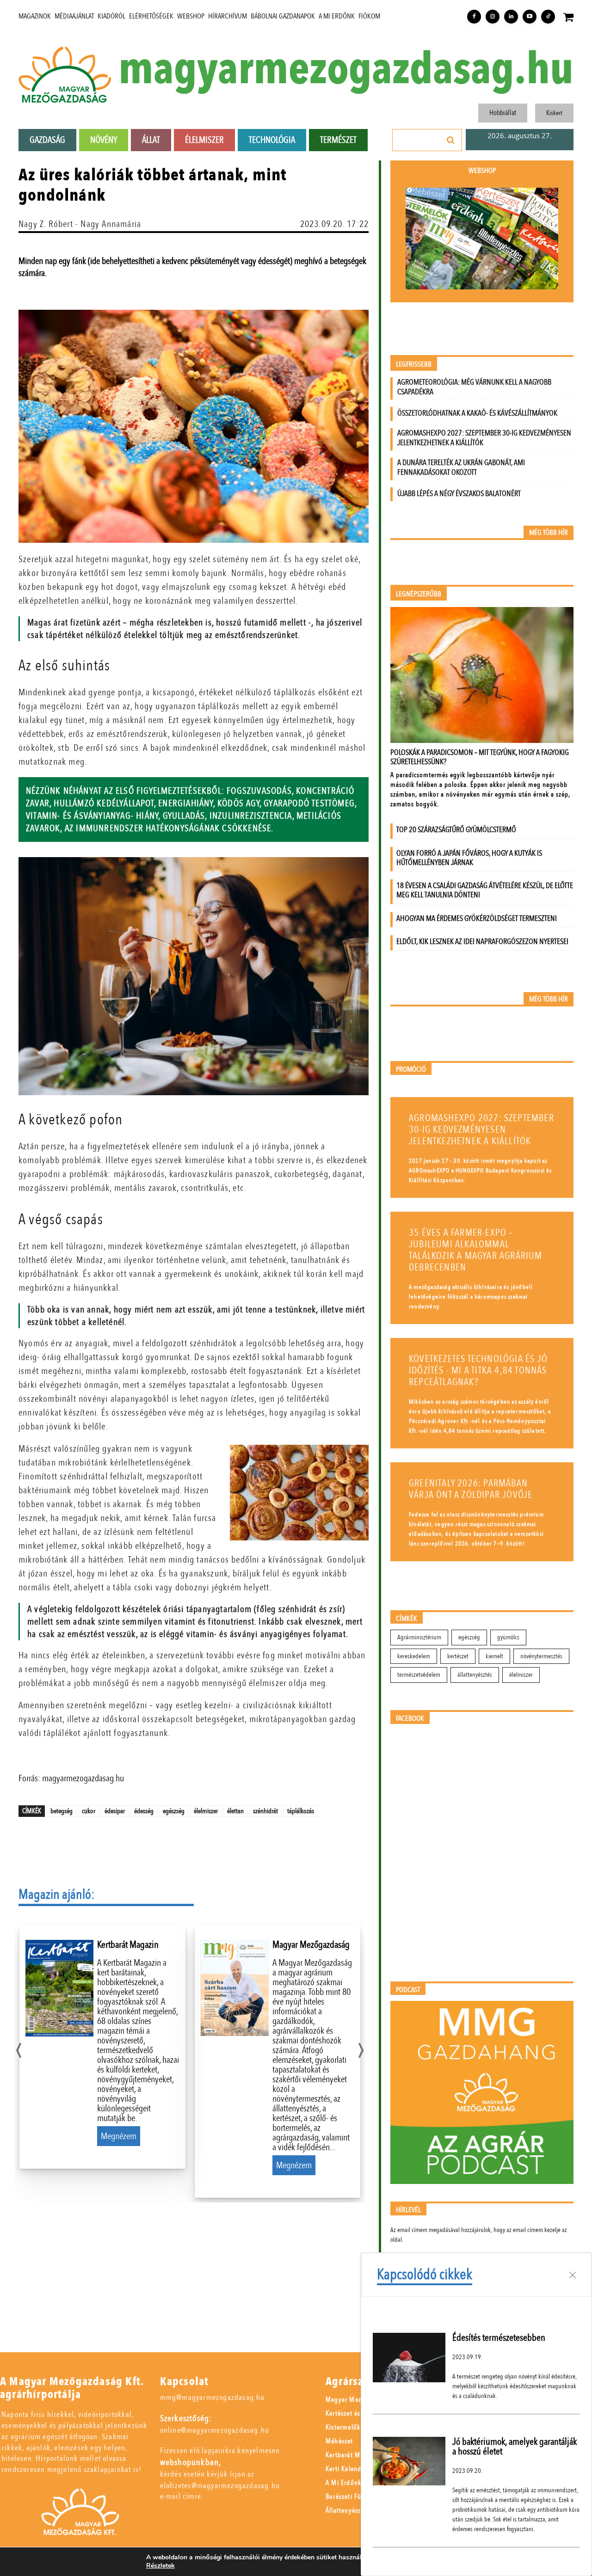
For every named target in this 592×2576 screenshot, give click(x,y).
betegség (62, 1811)
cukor (89, 1811)
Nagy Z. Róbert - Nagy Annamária (80, 224)
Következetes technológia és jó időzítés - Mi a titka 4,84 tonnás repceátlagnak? (478, 1371)
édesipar (115, 1811)
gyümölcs (508, 1637)
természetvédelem (419, 1675)
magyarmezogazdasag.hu (346, 70)
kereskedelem (414, 1656)
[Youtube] (530, 17)
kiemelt (494, 1656)
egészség (174, 1811)
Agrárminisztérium (419, 1637)
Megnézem (119, 2136)
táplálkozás (301, 1811)
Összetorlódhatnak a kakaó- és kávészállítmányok (477, 413)
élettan (235, 1811)
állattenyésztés (475, 1675)
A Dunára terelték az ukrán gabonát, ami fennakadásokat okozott (461, 467)
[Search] (451, 140)
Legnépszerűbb (419, 594)
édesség (144, 1811)
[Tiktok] (548, 17)
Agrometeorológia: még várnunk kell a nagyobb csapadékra (474, 387)
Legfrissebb (414, 365)
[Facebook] (474, 17)
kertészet (458, 1656)
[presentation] (19, 2048)
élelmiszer (206, 1811)
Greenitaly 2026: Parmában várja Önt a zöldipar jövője (471, 1489)
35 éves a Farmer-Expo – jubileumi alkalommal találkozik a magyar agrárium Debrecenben (476, 1250)
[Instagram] (493, 17)
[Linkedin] (511, 17)
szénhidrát (265, 1811)
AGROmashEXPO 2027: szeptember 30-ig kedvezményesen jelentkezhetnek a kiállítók (484, 438)
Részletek (160, 2566)
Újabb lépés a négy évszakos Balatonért (459, 494)
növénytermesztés (541, 1656)
